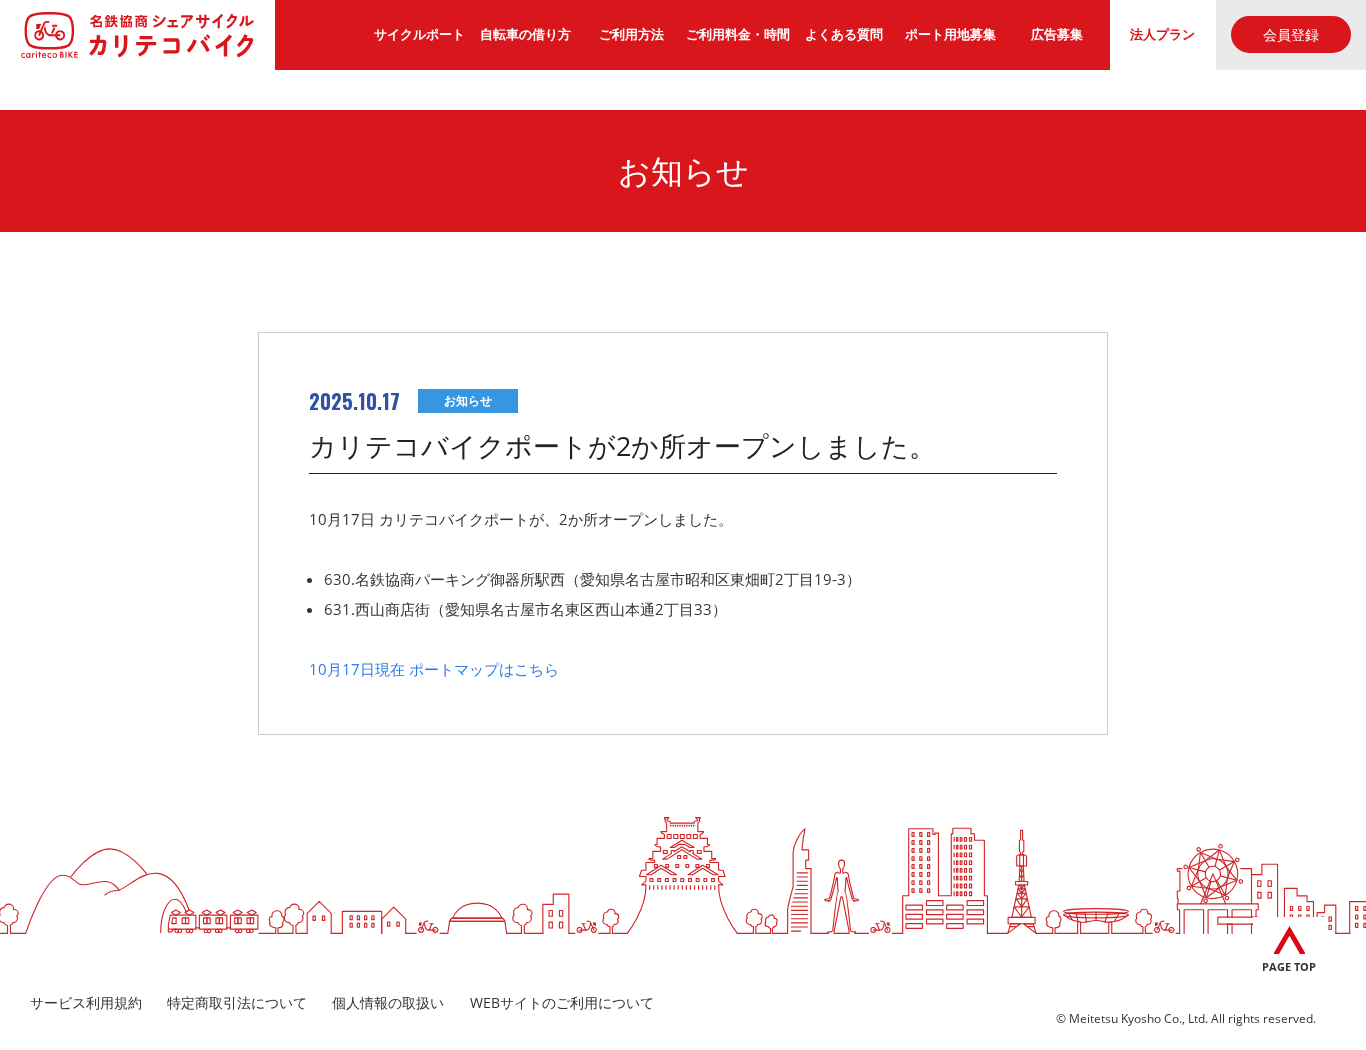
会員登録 (1291, 34)
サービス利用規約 (86, 1002)
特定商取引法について (237, 1002)
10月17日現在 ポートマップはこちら (434, 669)
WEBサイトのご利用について (562, 1002)
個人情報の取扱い (388, 1002)
